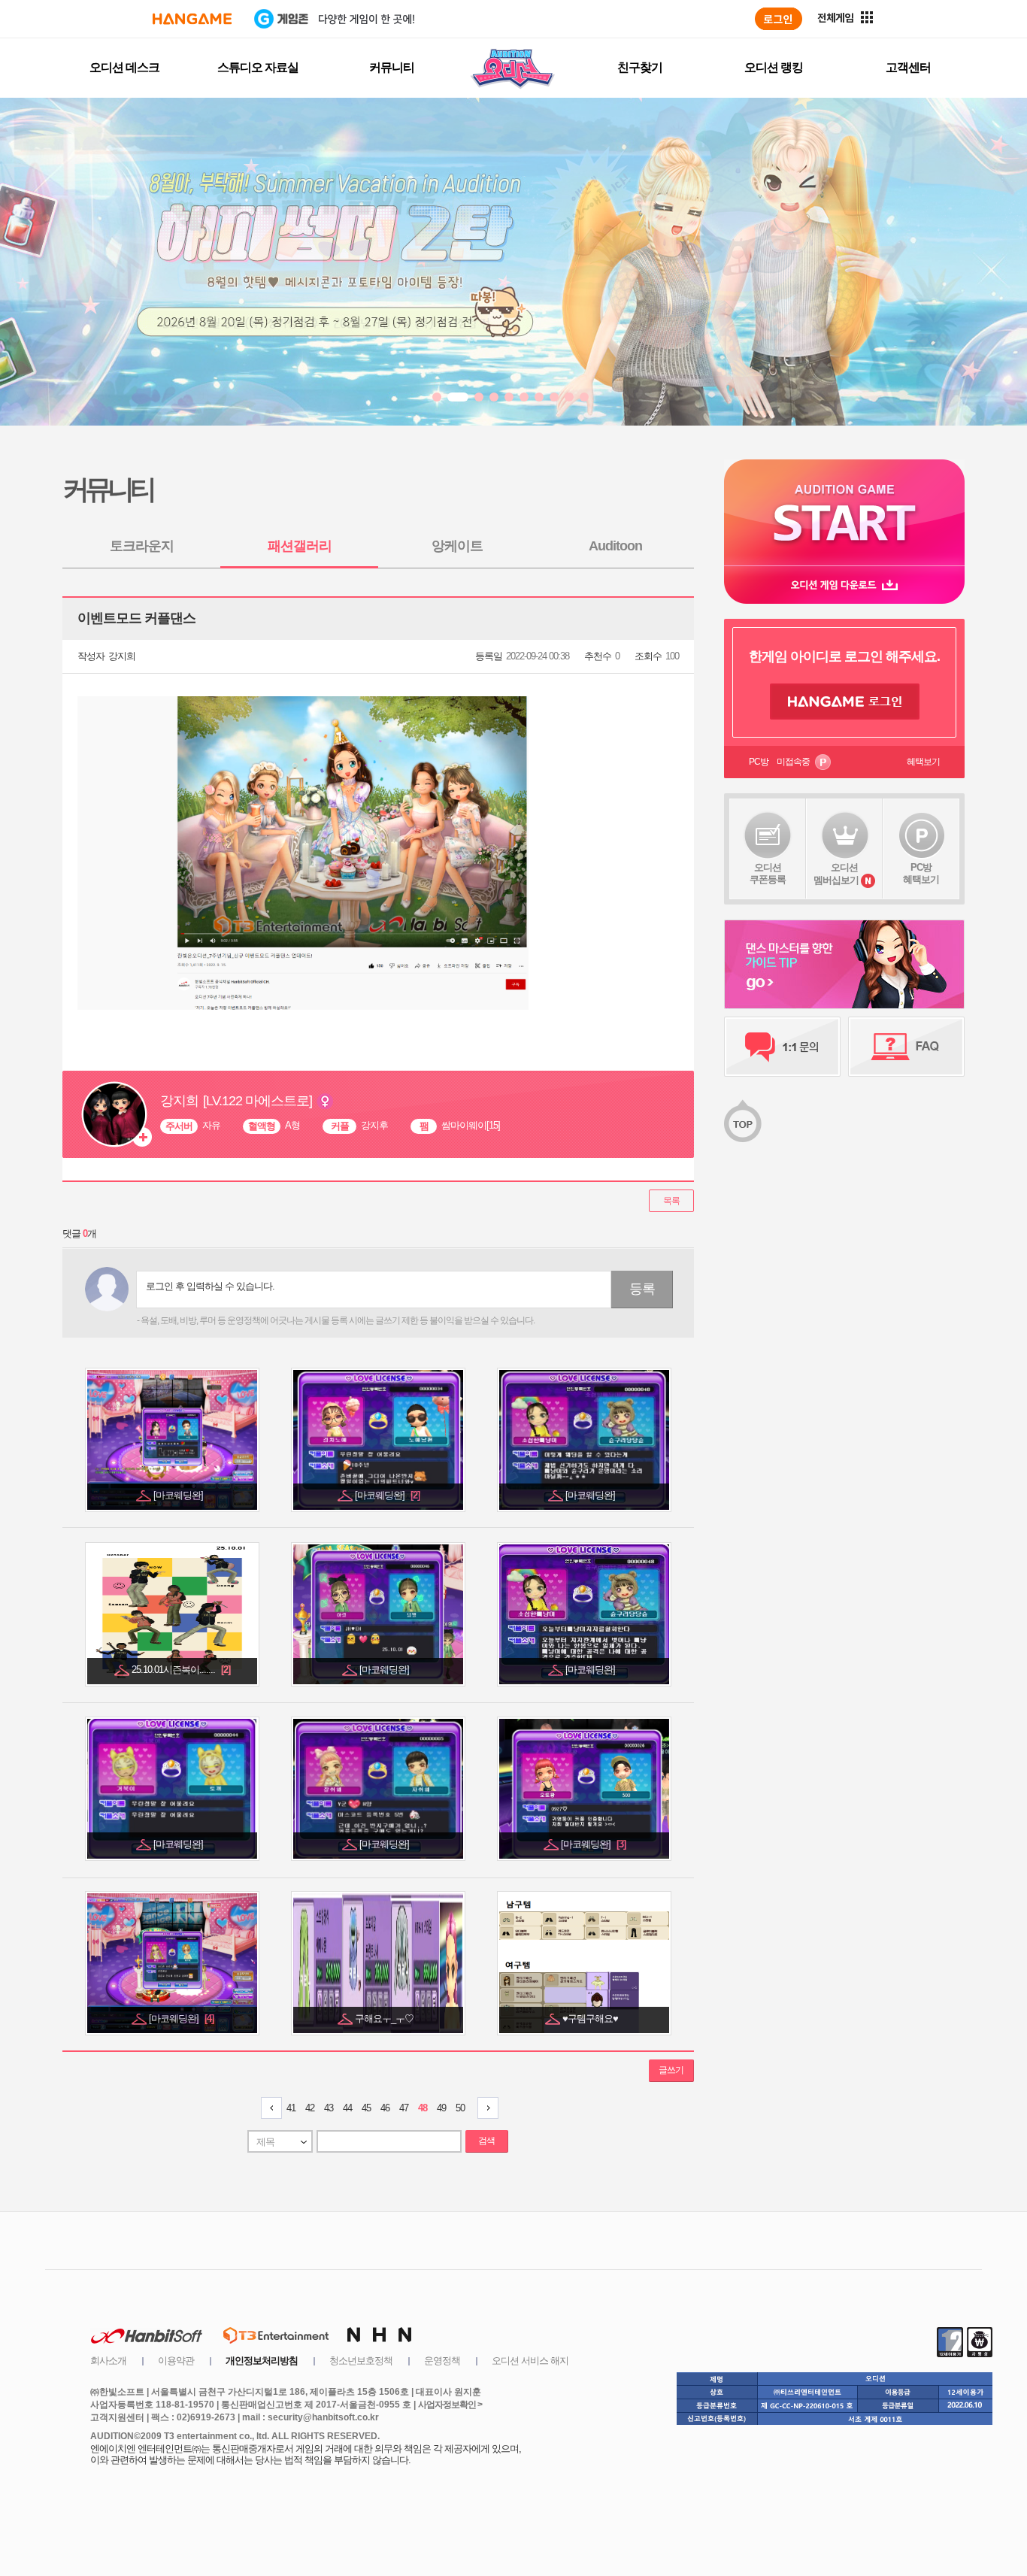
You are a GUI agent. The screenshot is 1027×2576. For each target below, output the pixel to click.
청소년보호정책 (361, 2361)
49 (441, 2108)
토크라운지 (142, 546)
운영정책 (442, 2361)
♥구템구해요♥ (591, 2018)
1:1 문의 (782, 1047)
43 (329, 2108)
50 (460, 2108)
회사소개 (108, 2361)
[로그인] (779, 19)
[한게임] (192, 19)
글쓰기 (671, 2070)
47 (404, 2108)
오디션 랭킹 (774, 67)
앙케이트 (457, 546)
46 (385, 2108)
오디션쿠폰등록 (768, 873)
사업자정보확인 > (450, 2405)
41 (291, 2108)
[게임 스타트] (844, 512)
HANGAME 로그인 (845, 702)
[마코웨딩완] (179, 1495)
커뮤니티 (392, 67)
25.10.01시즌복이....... (181, 1670)
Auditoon (615, 546)
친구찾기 (640, 67)
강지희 (122, 656)
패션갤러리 (300, 546)
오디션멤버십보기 (836, 874)
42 (310, 2108)
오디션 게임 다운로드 (844, 585)
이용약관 (176, 2361)
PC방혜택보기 (921, 873)
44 (347, 2108)
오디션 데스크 (124, 67)
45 (366, 2108)
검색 (486, 2141)
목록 (671, 1201)
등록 (642, 1289)
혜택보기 (923, 762)
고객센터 (908, 67)
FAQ (906, 1047)
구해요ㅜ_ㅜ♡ (385, 2018)
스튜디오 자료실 (258, 67)
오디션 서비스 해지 (530, 2361)
